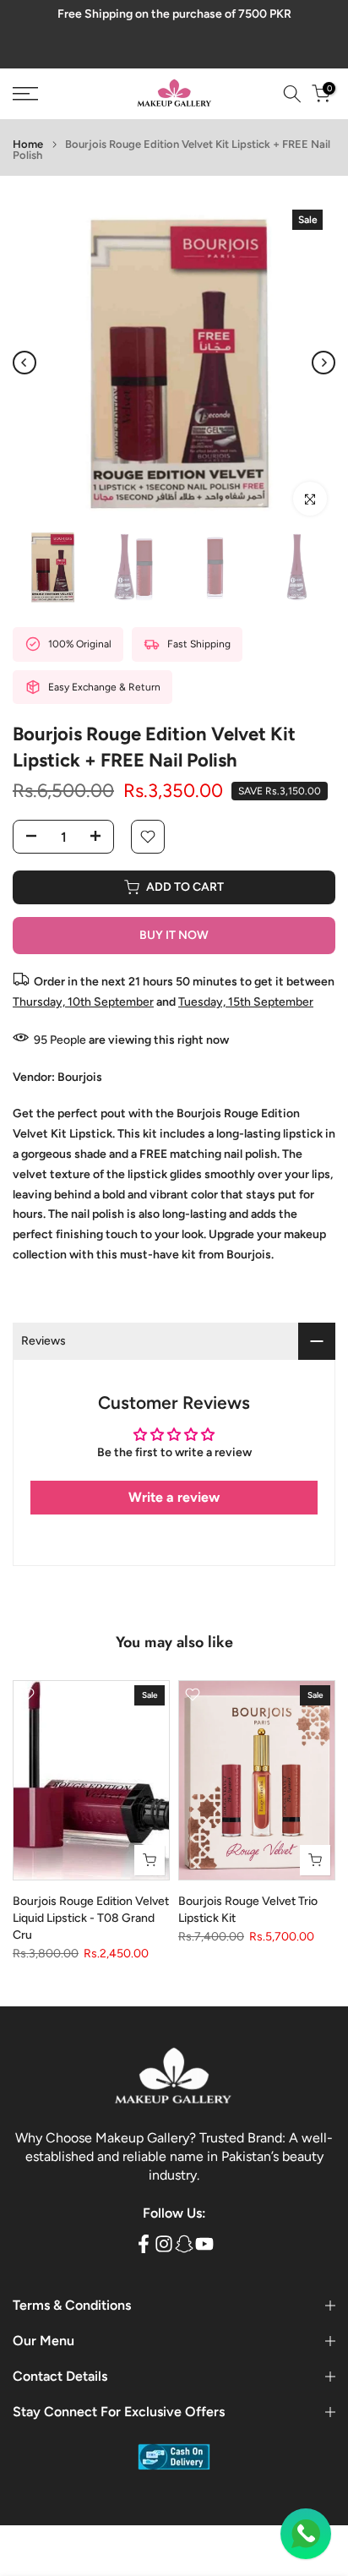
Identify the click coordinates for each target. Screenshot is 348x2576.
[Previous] (24, 363)
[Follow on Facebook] (144, 2243)
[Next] (324, 363)
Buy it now (174, 935)
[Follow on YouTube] (204, 2243)
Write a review (174, 1497)
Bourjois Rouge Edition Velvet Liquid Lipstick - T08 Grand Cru (91, 1919)
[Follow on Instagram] (164, 2243)
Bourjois (80, 1077)
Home (28, 144)
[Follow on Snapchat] (184, 2243)
